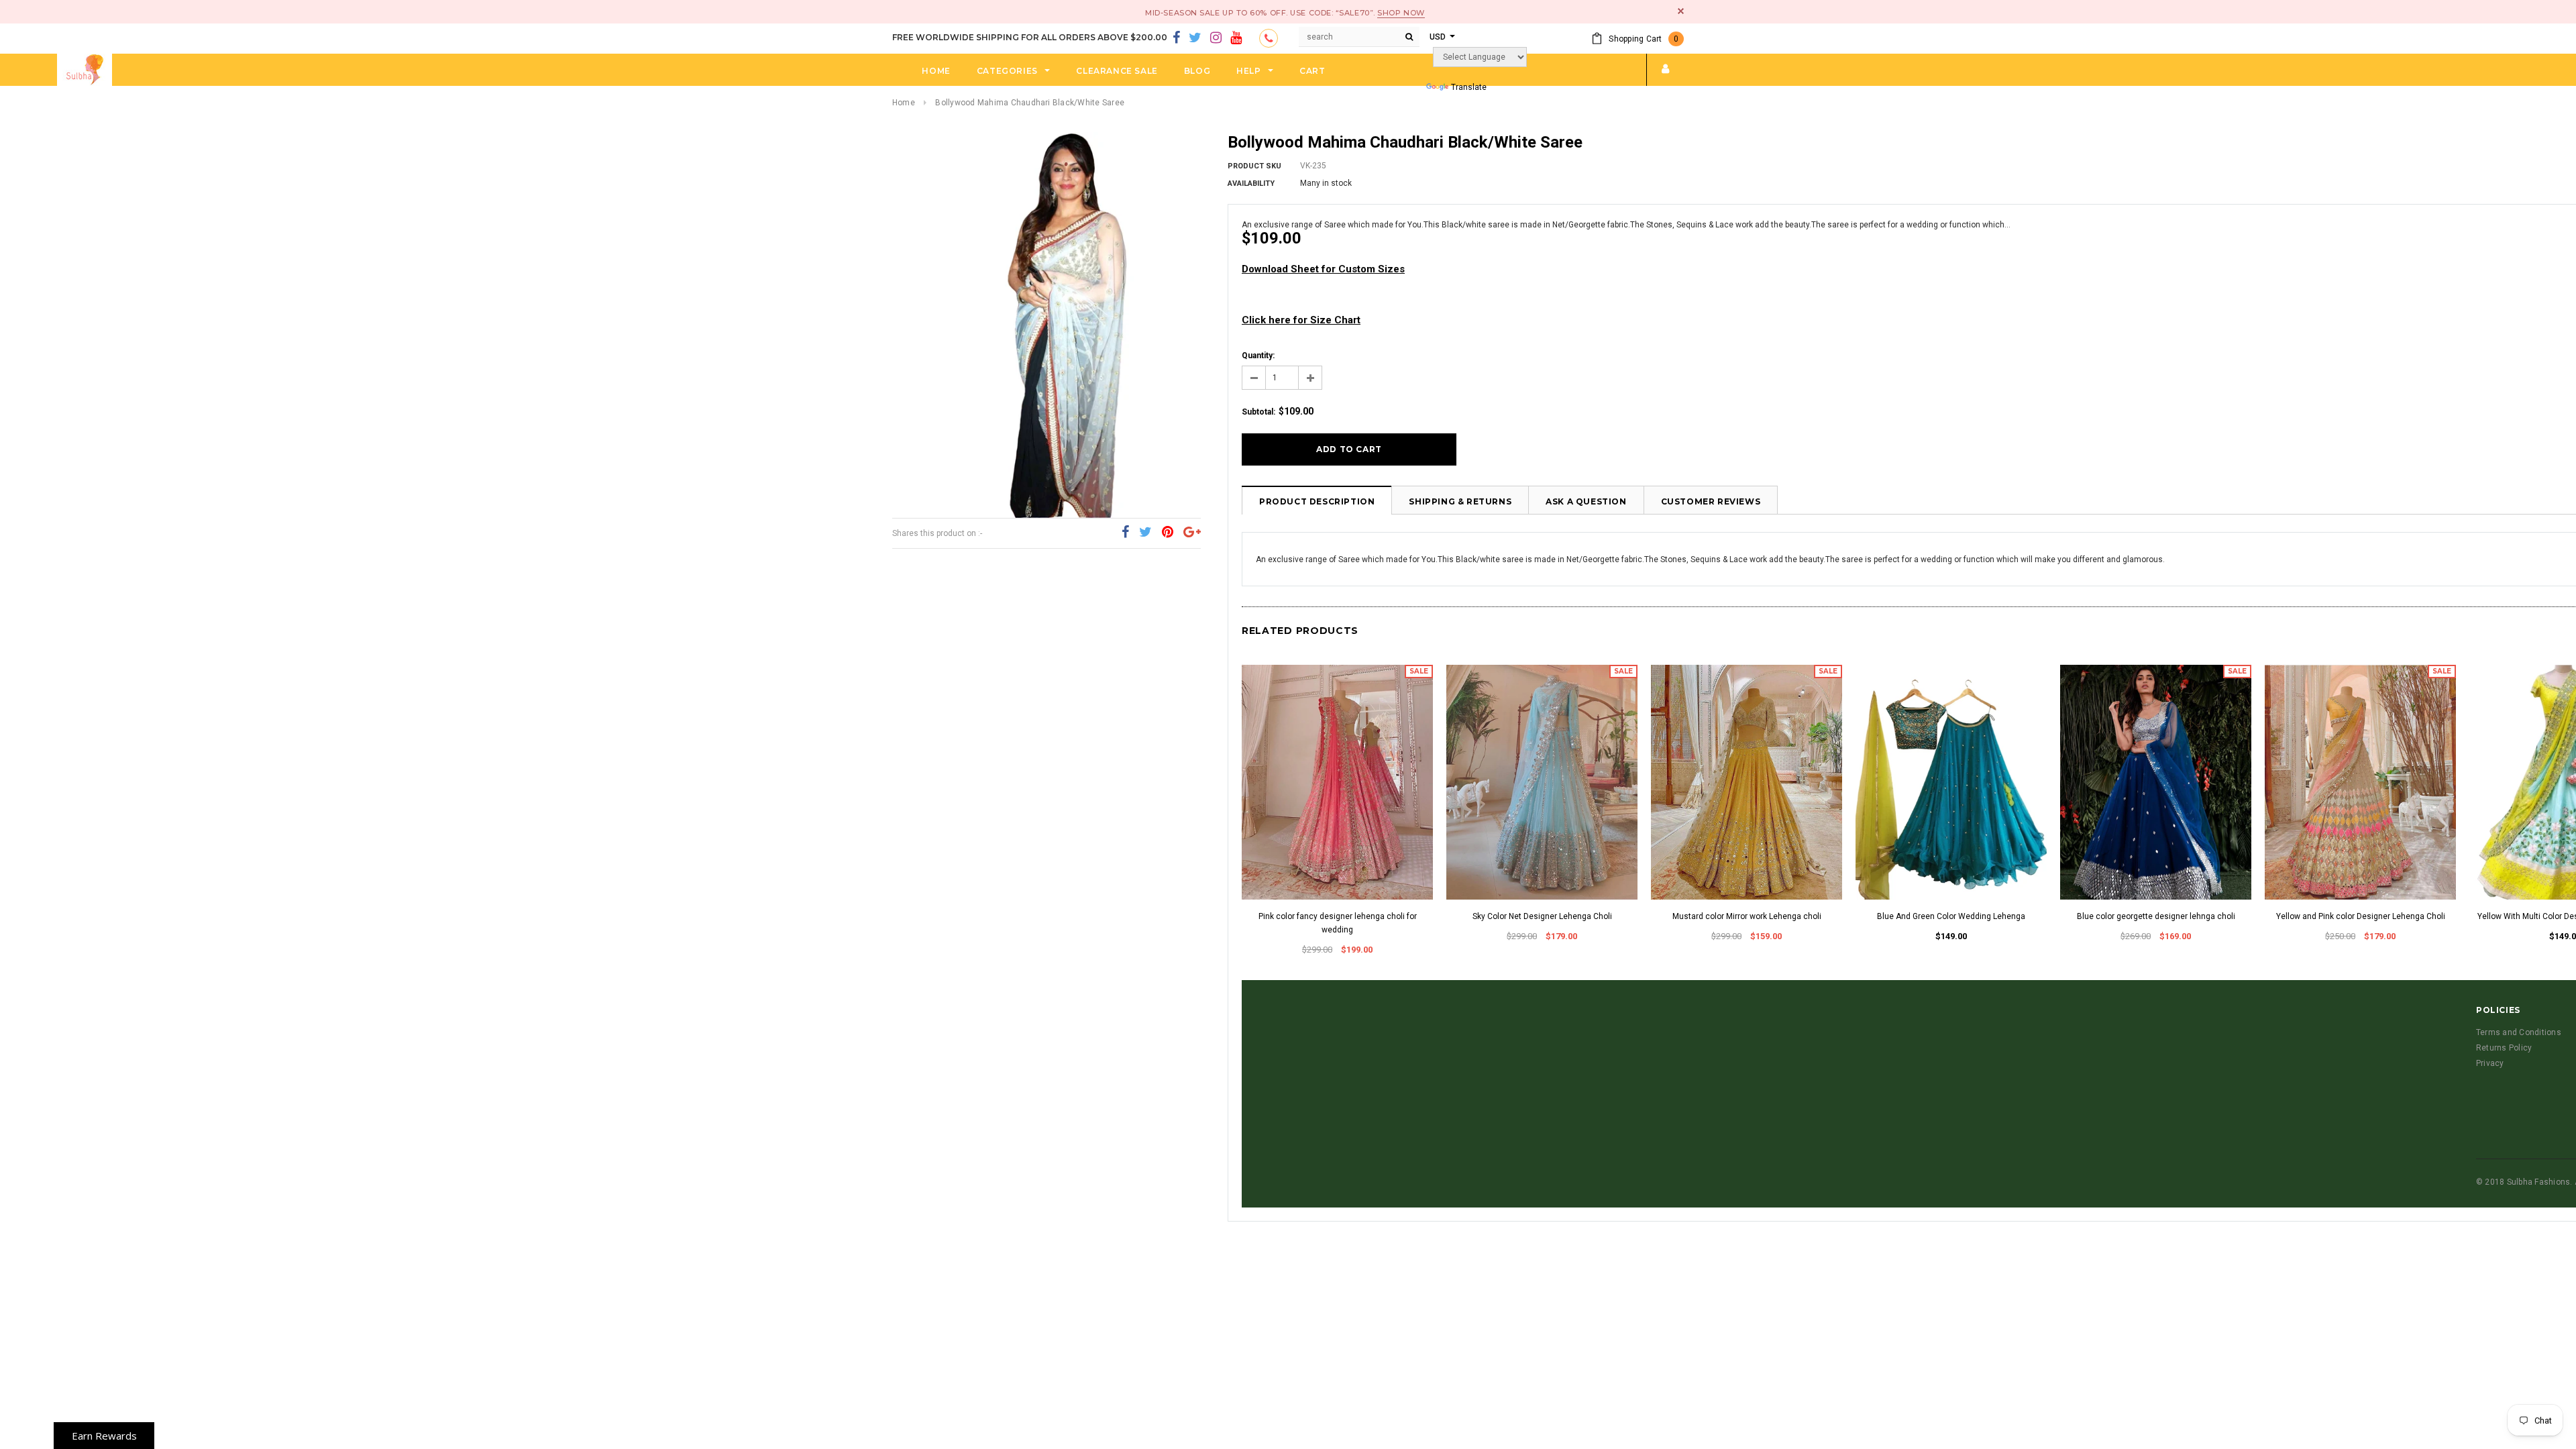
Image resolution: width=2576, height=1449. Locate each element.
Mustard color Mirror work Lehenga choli (1747, 916)
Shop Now (1401, 13)
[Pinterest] (1168, 533)
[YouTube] (1236, 38)
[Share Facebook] (1125, 533)
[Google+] (1192, 533)
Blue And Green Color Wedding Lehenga (1951, 916)
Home (904, 103)
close (1681, 11)
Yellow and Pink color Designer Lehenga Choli (2361, 916)
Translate (1469, 87)
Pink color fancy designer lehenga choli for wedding (1338, 923)
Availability (1251, 183)
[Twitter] (1195, 38)
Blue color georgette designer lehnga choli (2156, 916)
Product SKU (1254, 166)
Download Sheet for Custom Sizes (1323, 269)
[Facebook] (1176, 38)
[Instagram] (1216, 38)
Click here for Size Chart (1301, 320)
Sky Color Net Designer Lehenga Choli (1542, 916)
